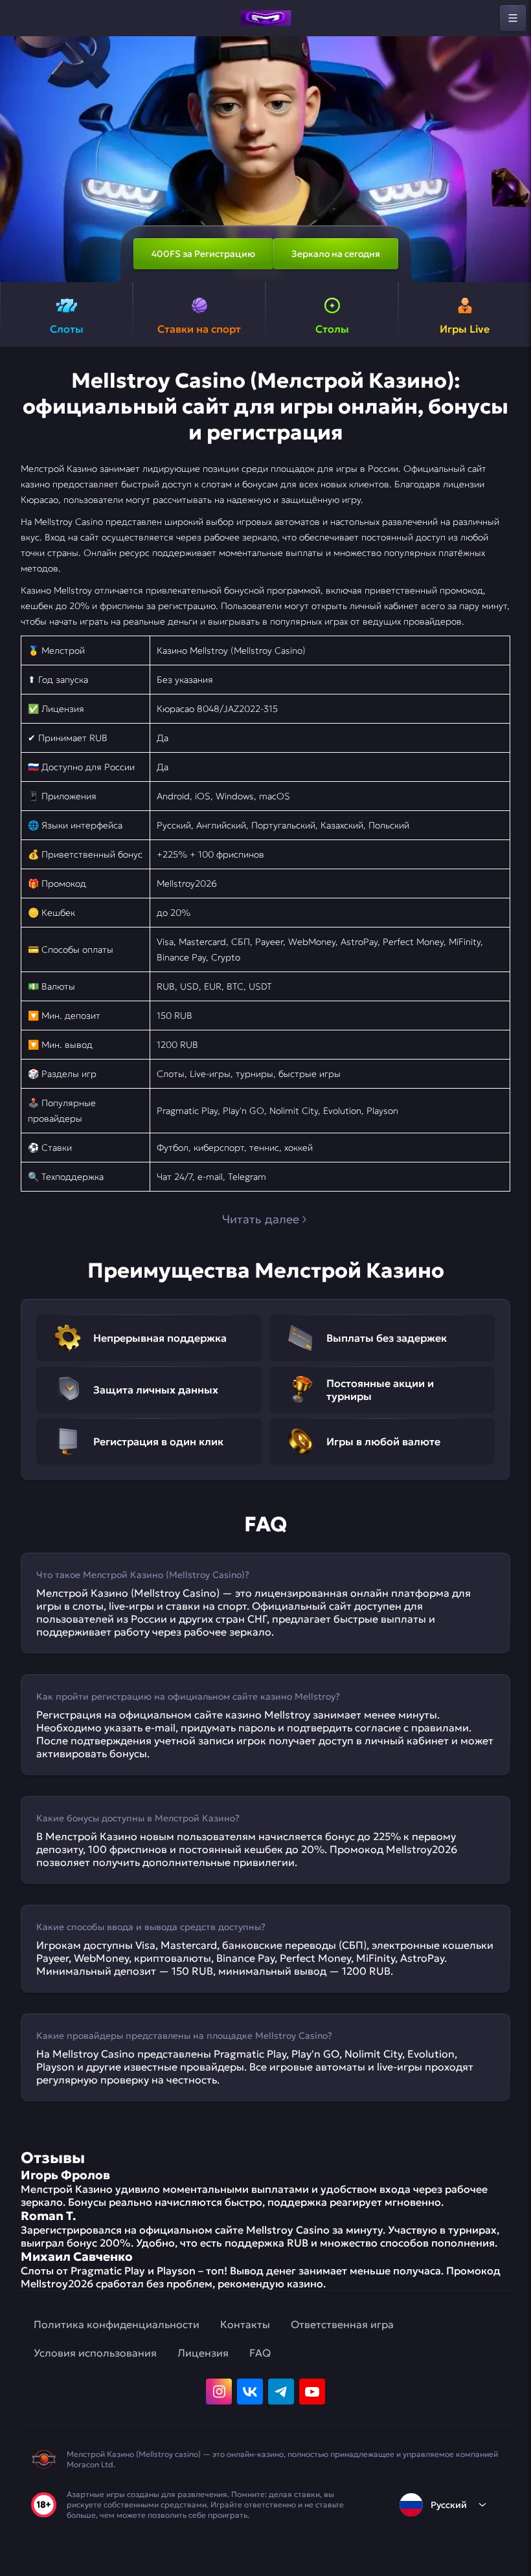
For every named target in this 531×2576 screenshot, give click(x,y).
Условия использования (95, 2353)
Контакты (245, 2324)
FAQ (260, 2353)
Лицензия (203, 2353)
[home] (265, 18)
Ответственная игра (342, 2324)
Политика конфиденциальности (117, 2324)
